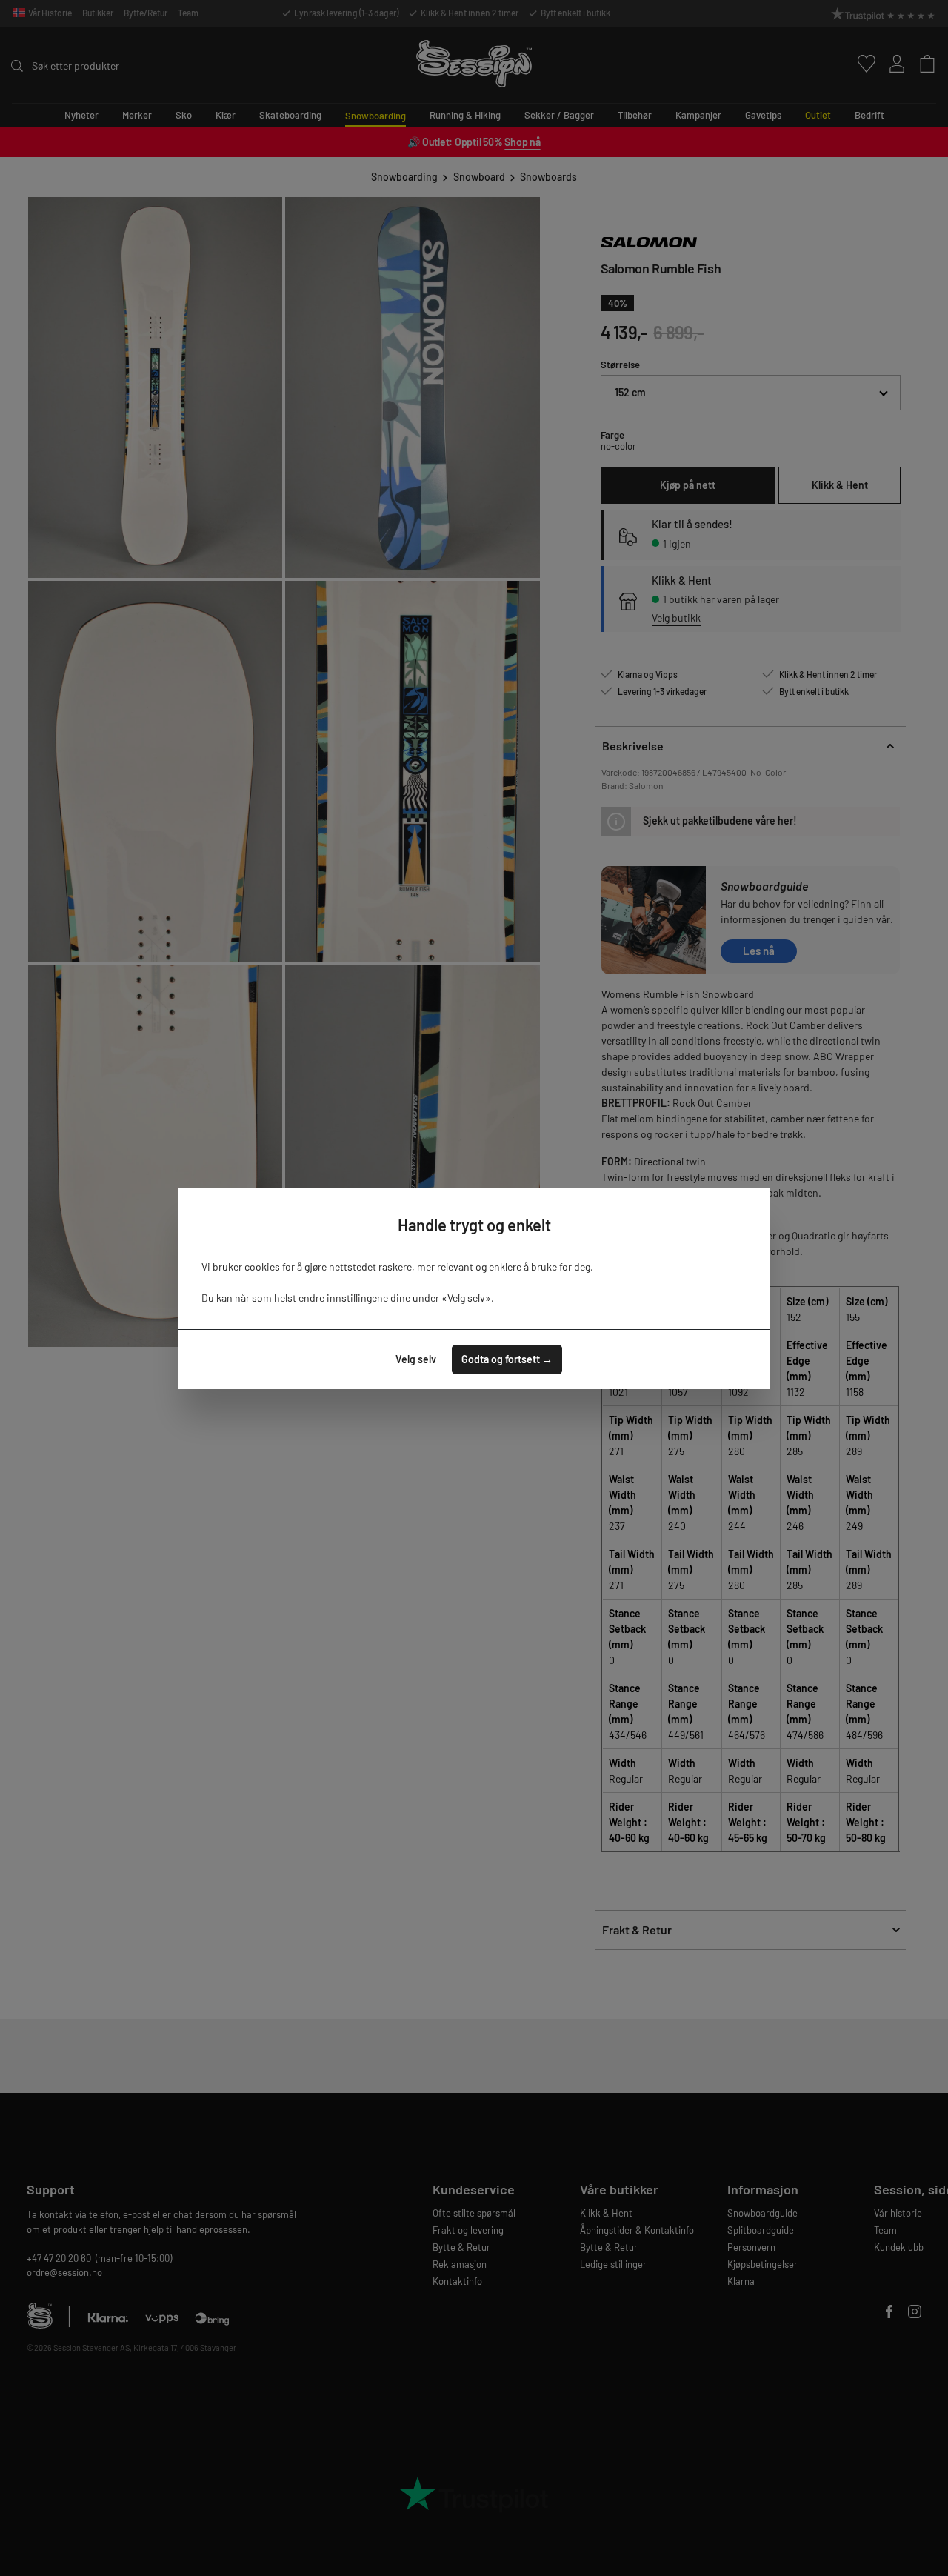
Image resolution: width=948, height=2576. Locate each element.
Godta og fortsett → (507, 1359)
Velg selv (416, 1359)
